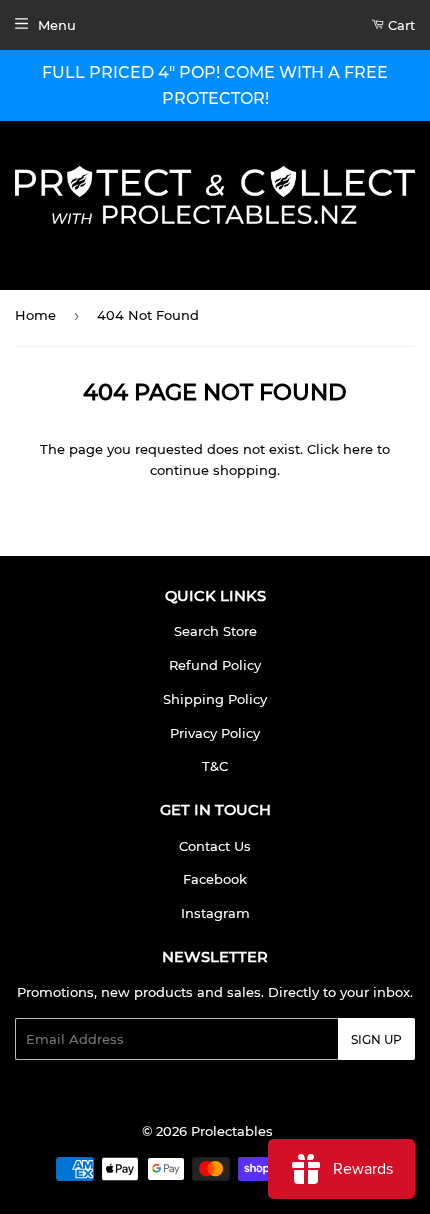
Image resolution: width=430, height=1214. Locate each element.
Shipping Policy (215, 699)
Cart (399, 25)
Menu (57, 25)
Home (35, 315)
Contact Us (215, 846)
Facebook (215, 879)
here (358, 449)
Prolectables (232, 1131)
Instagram (215, 913)
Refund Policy (215, 665)
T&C (215, 766)
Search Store (215, 631)
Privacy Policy (215, 733)
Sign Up (376, 1039)
